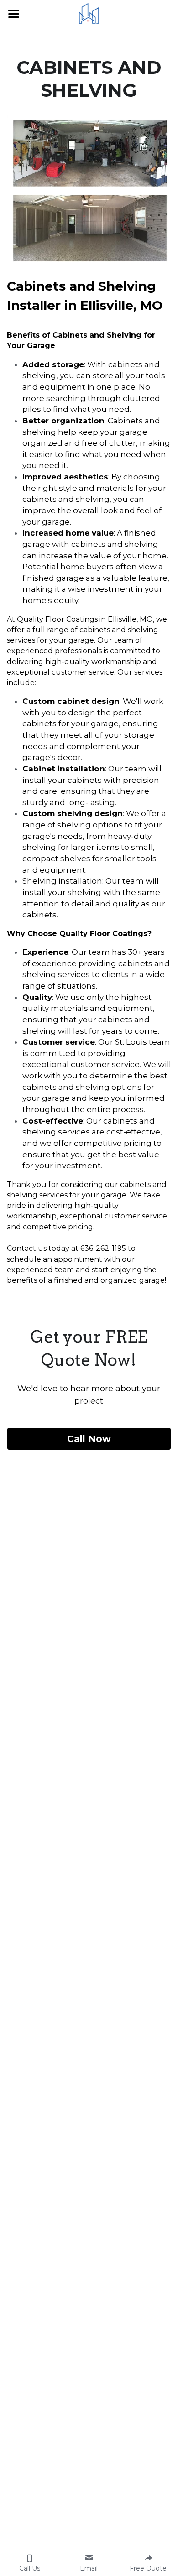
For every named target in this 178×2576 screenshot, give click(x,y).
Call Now (89, 1439)
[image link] (89, 13)
